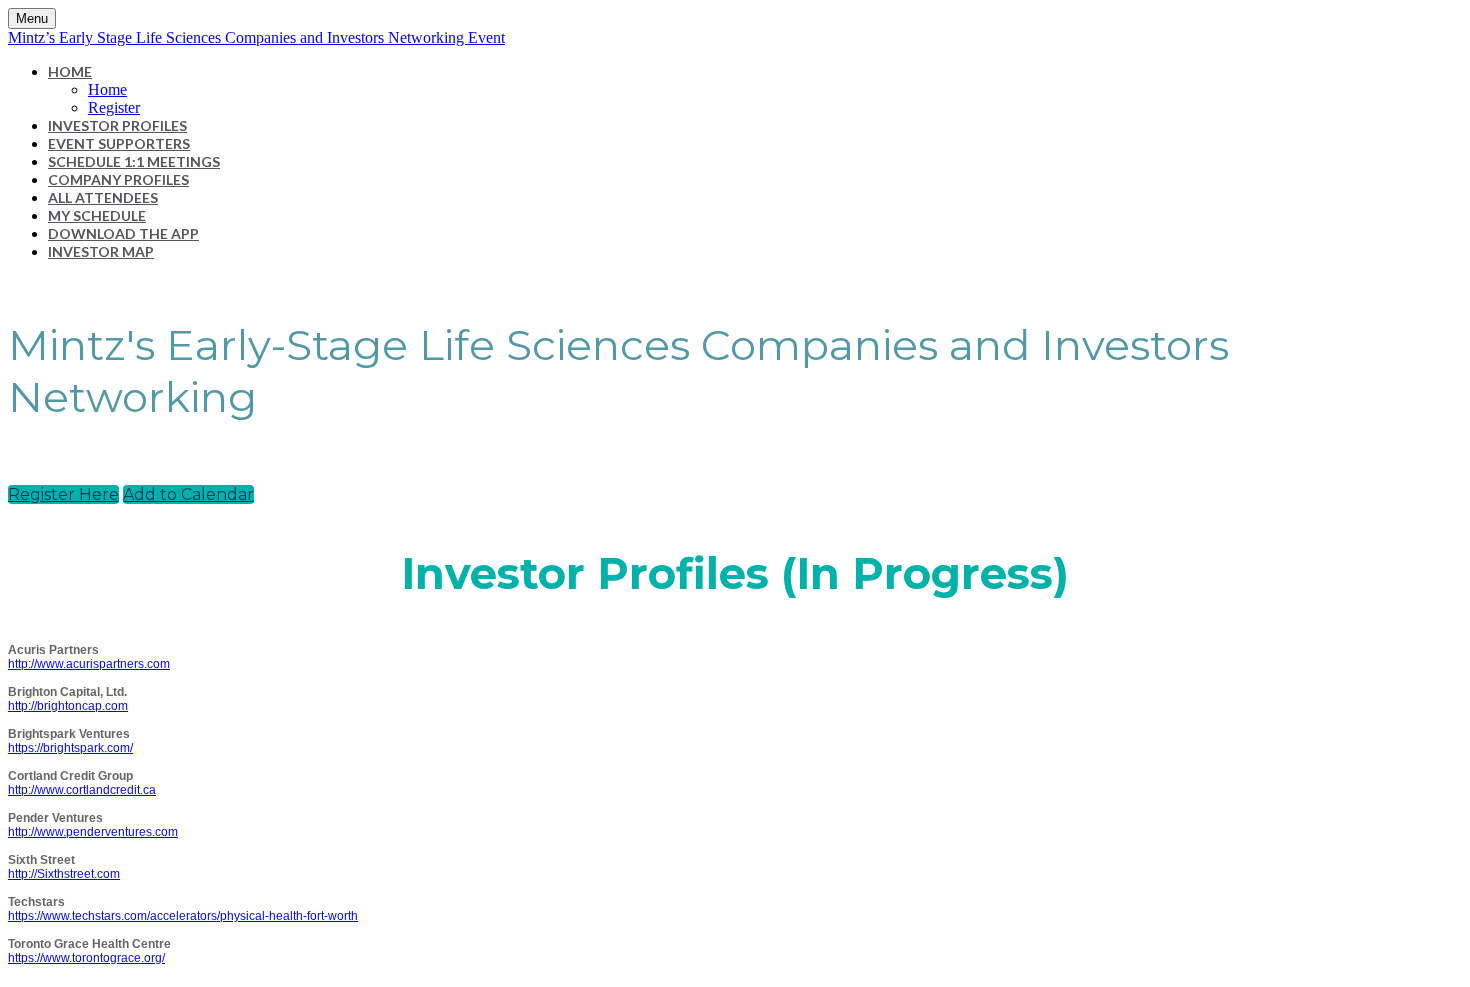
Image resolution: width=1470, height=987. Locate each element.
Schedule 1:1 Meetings (134, 161)
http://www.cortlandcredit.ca (82, 790)
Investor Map (101, 251)
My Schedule (97, 215)
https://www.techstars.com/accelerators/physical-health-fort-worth (183, 916)
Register (114, 107)
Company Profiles (118, 179)
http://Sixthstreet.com (64, 874)
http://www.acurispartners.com (89, 664)
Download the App (123, 233)
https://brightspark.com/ (70, 748)
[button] (63, 494)
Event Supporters (119, 143)
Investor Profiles (117, 125)
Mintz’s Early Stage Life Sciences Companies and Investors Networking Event (256, 37)
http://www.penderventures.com (93, 832)
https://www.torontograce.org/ (86, 958)
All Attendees (103, 197)
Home (70, 71)
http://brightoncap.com (68, 706)
